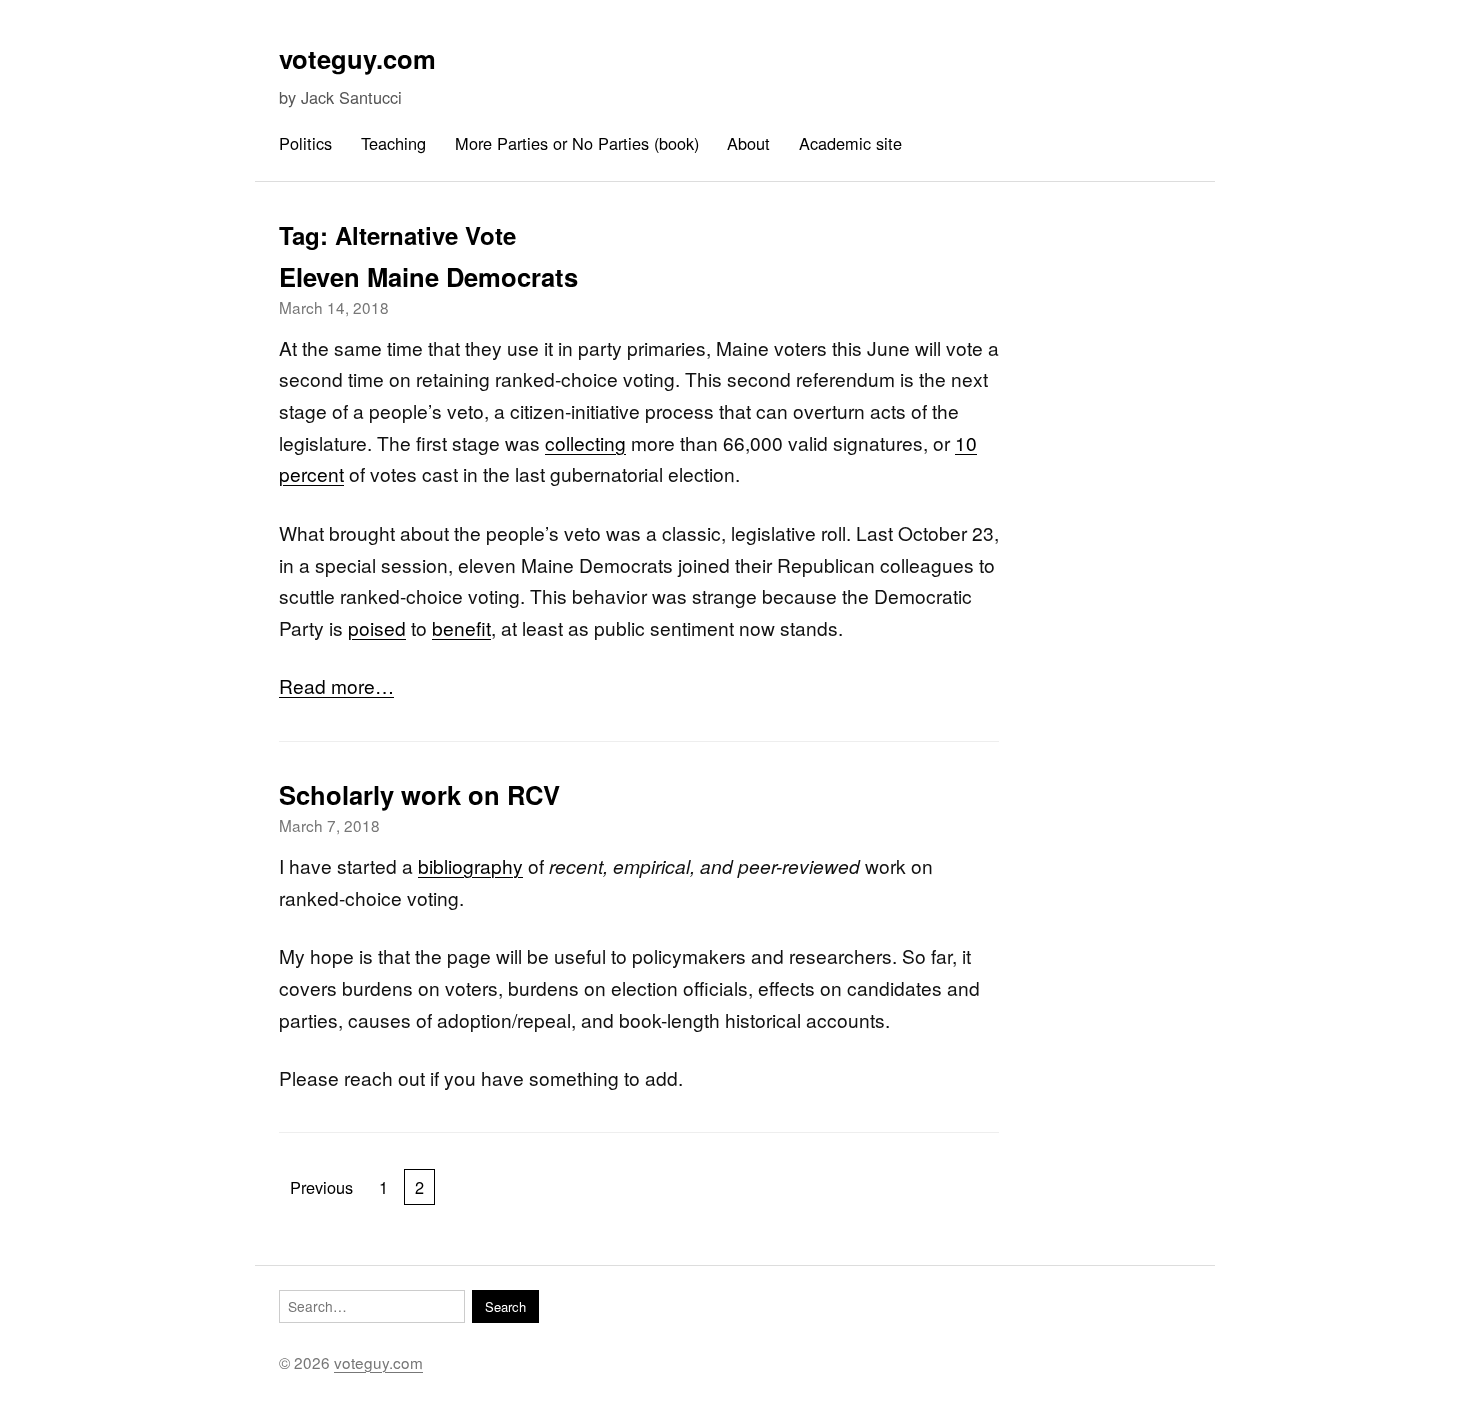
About (748, 143)
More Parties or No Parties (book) (577, 143)
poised (377, 627)
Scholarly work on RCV (419, 794)
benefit (461, 627)
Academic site (850, 143)
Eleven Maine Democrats (428, 276)
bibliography (470, 865)
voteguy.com (357, 58)
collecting (585, 442)
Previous (321, 1187)
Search (505, 1306)
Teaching (393, 143)
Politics (305, 143)
